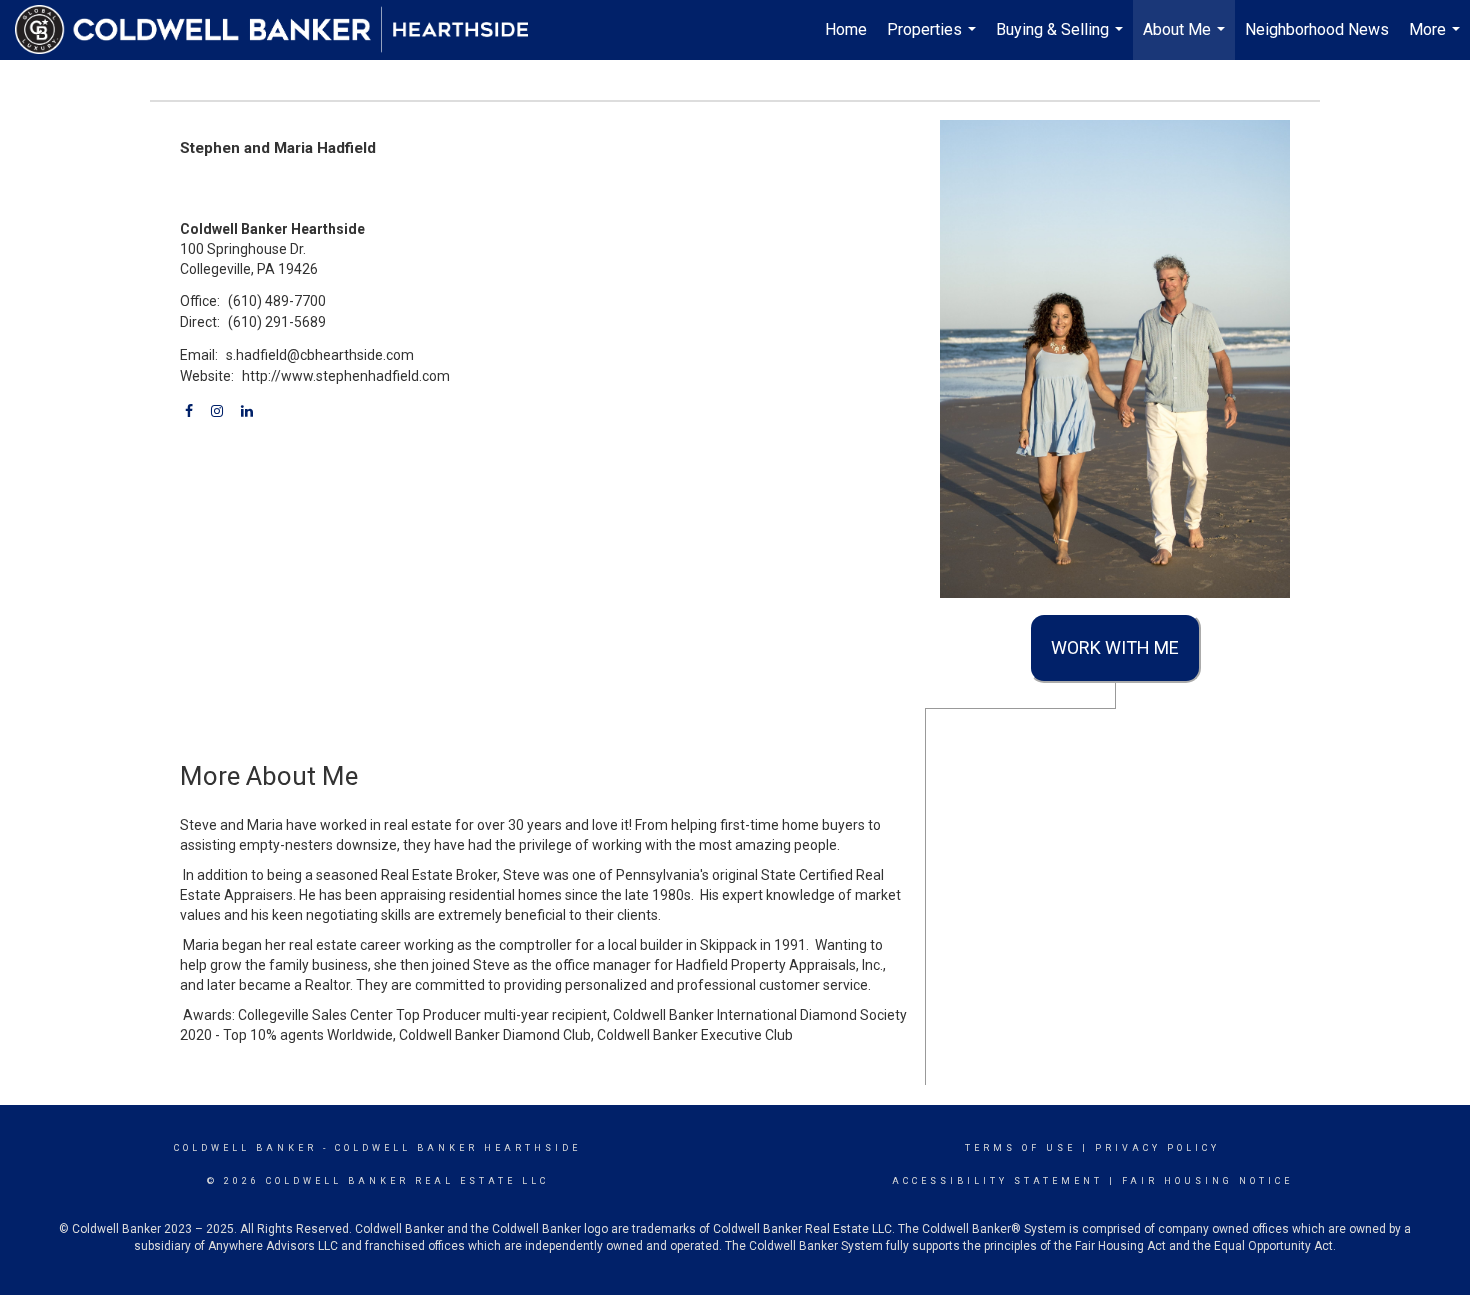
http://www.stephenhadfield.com (346, 376)
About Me (1186, 40)
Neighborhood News (1317, 29)
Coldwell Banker (245, 1148)
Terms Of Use (1020, 1148)
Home (846, 29)
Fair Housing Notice (1207, 1181)
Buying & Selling (1062, 40)
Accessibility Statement (997, 1181)
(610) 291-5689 (277, 322)
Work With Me (1115, 647)
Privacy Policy (1157, 1148)
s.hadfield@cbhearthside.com (320, 355)
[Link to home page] (282, 30)
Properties (934, 40)
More (1437, 40)
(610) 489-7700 (277, 301)
